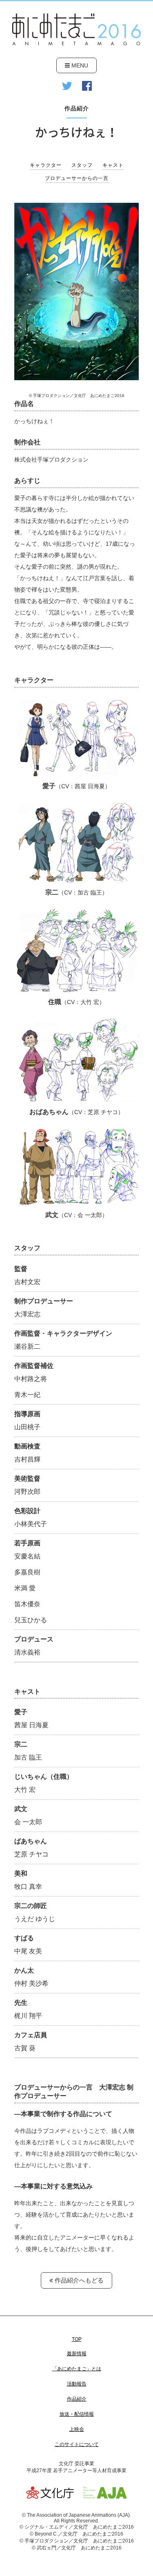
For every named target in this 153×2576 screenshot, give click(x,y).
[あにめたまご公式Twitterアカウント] (67, 86)
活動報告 (77, 2384)
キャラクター (46, 165)
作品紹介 (77, 2399)
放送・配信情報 (77, 2414)
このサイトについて (77, 2444)
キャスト (113, 165)
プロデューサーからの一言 (77, 178)
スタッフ (82, 165)
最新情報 (77, 2354)
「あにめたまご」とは (77, 2369)
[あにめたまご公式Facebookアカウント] (87, 86)
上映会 (77, 2429)
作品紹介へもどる (78, 2280)
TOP (77, 2339)
